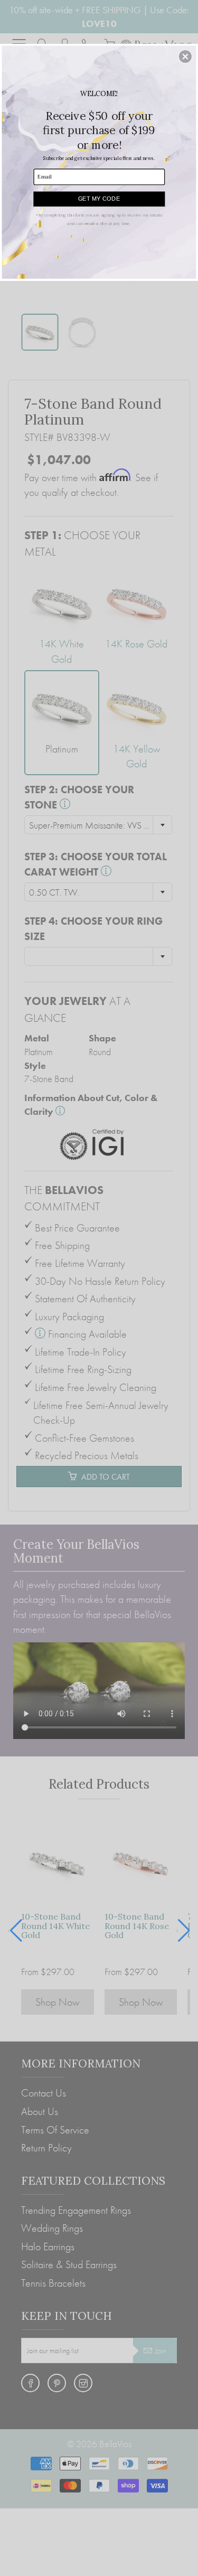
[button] (185, 57)
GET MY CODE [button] (99, 198)
